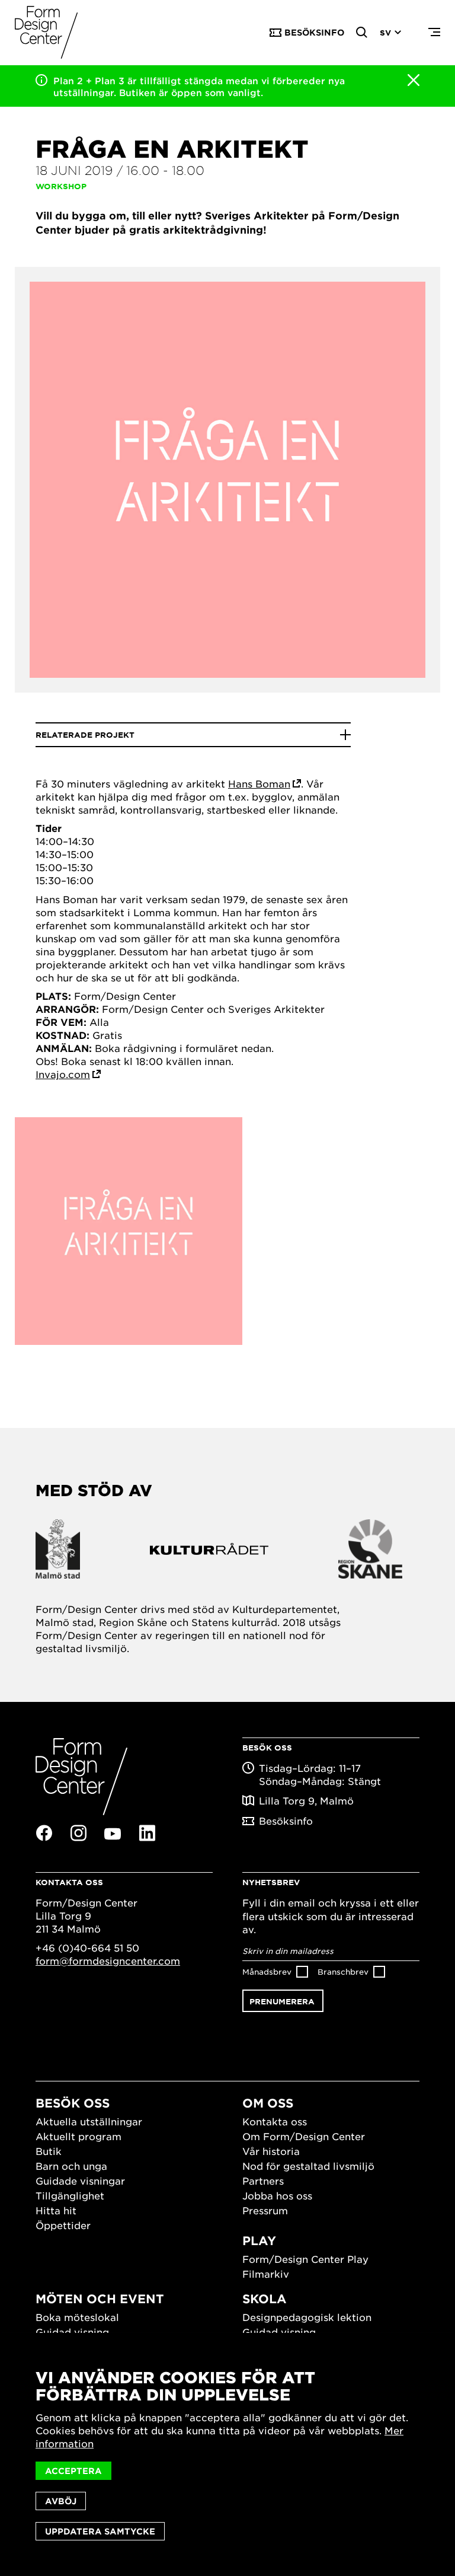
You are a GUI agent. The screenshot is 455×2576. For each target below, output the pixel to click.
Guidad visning (72, 2332)
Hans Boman (259, 783)
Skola (265, 2298)
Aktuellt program (78, 2136)
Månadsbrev (267, 1971)
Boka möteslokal (77, 2317)
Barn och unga (71, 2166)
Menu (434, 33)
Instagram (78, 1833)
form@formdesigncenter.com (108, 1960)
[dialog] (227, 2454)
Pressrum (265, 2210)
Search (362, 33)
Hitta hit (56, 2210)
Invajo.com (63, 1074)
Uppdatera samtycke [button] (100, 2531)
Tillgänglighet (70, 2195)
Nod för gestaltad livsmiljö (308, 2166)
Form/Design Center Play (305, 2259)
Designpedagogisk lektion (307, 2317)
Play (259, 2240)
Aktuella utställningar (89, 2121)
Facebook (44, 1833)
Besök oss (73, 2103)
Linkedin (147, 1833)
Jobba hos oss (277, 2195)
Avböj (61, 2501)
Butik (49, 2151)
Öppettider (63, 2225)
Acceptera (73, 2471)
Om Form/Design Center (304, 2136)
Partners (263, 2180)
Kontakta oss (275, 2121)
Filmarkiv (266, 2274)
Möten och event (100, 2298)
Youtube (113, 1834)
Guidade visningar (80, 2180)
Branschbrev (343, 1971)
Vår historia (271, 2151)
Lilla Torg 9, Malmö (306, 1800)
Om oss (268, 2103)
